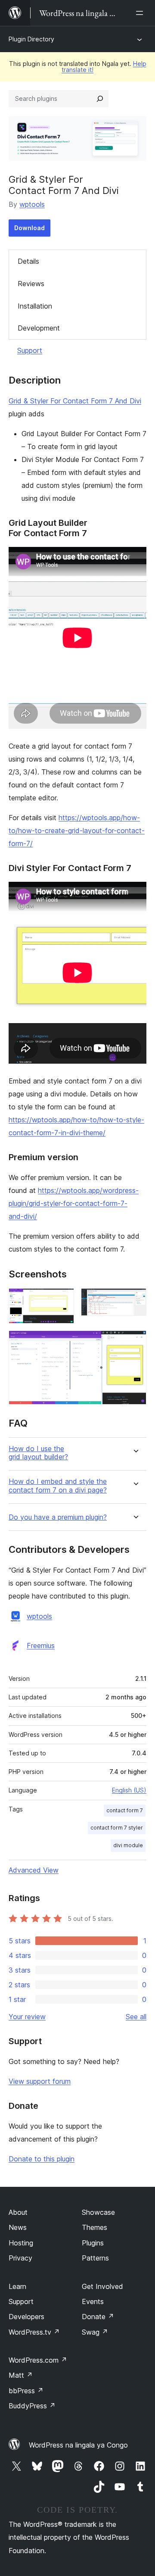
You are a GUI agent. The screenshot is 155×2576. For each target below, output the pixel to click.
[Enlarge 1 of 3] (62, 1300)
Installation (35, 306)
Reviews (31, 284)
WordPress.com (38, 2360)
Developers (26, 2317)
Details (28, 261)
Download (29, 228)
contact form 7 (125, 1810)
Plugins (93, 2243)
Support (30, 350)
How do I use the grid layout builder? (38, 1453)
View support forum (40, 2081)
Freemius (41, 1646)
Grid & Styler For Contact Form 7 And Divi (75, 401)
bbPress (26, 2391)
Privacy (20, 2258)
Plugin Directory (31, 39)
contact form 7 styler (117, 1828)
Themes (95, 2227)
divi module (128, 1845)
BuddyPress (32, 2406)
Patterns (95, 2258)
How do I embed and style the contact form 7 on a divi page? (58, 1486)
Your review (27, 2017)
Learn (17, 2286)
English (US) (129, 1790)
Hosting (21, 2243)
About (18, 2212)
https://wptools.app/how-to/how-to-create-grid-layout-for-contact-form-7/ (77, 831)
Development (39, 328)
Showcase (98, 2212)
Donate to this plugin (42, 2159)
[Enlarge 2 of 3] (135, 1300)
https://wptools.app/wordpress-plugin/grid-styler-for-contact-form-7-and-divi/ (74, 1203)
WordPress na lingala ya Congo (78, 2445)
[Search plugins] (100, 99)
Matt (21, 2375)
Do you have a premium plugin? (58, 1517)
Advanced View (34, 1870)
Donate (98, 2317)
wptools (32, 204)
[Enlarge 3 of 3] (135, 1342)
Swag (95, 2332)
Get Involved (102, 2286)
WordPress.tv (34, 2332)
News (18, 2227)
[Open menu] (141, 13)
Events (93, 2301)
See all (136, 2017)
